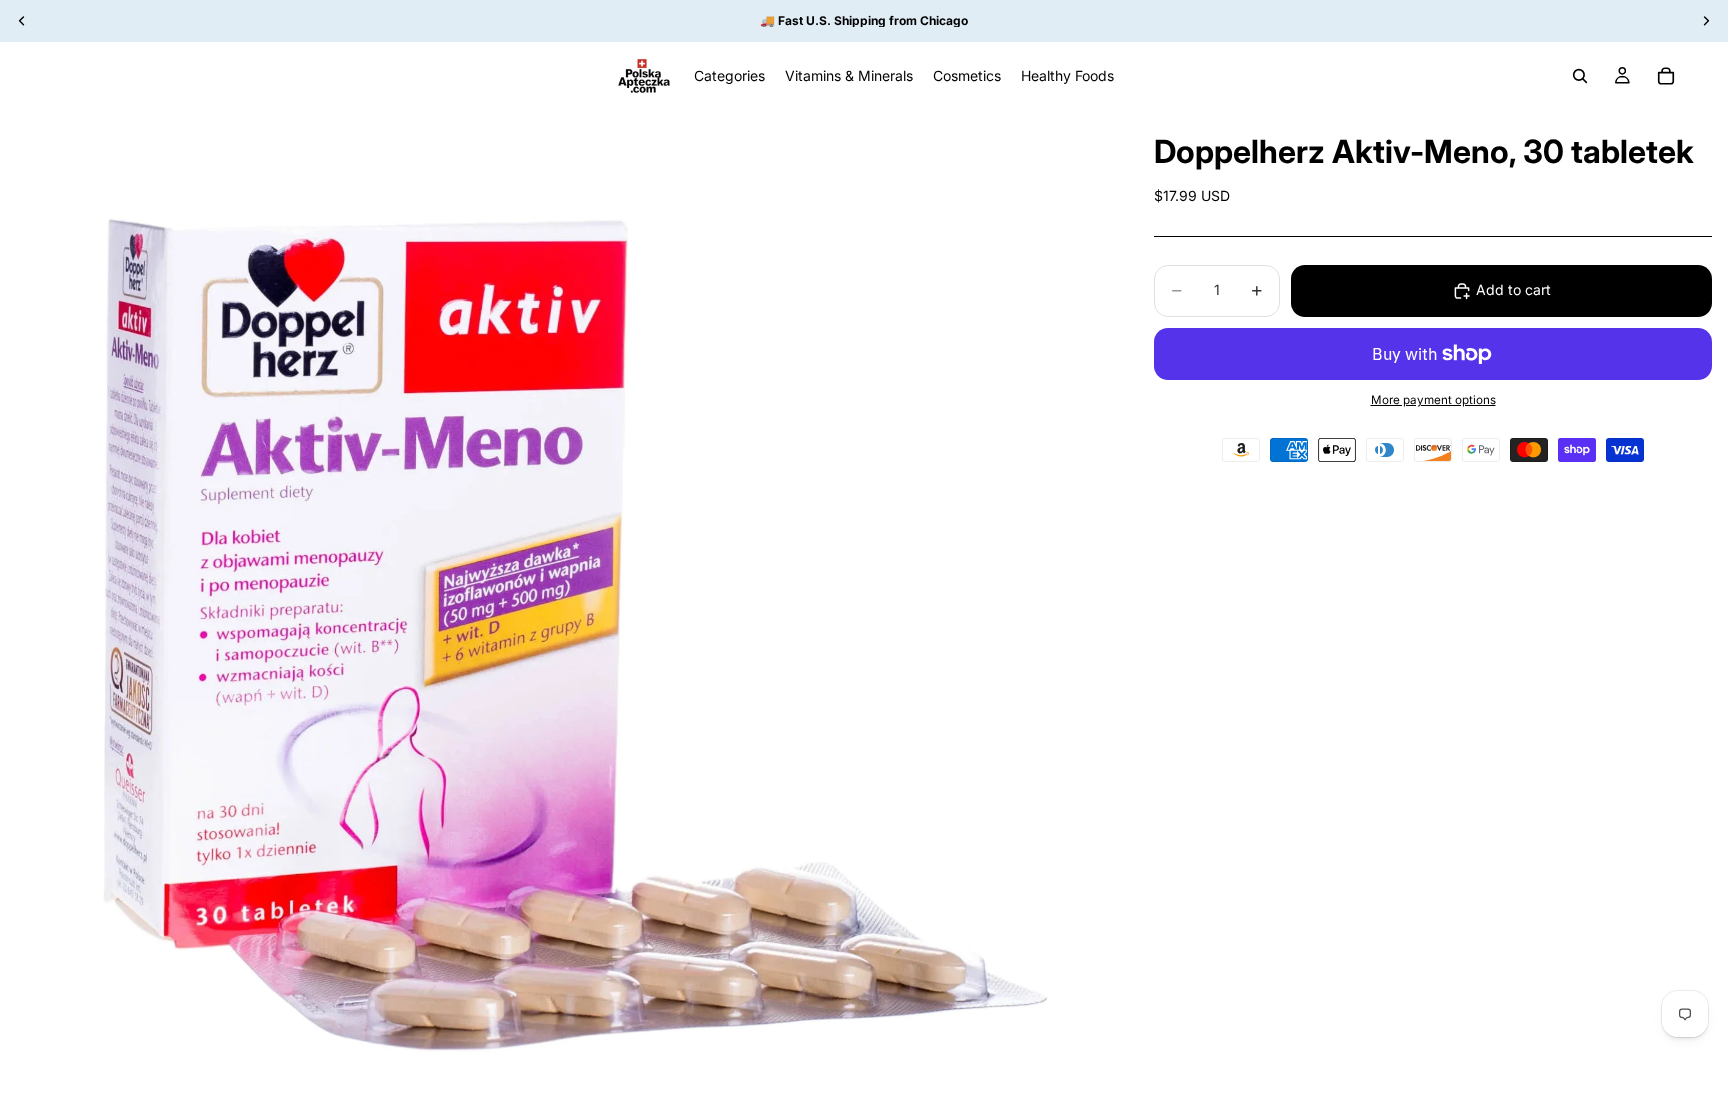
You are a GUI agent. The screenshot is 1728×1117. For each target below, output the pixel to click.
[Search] (1580, 76)
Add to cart (1513, 289)
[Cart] (1666, 76)
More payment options (1433, 400)
